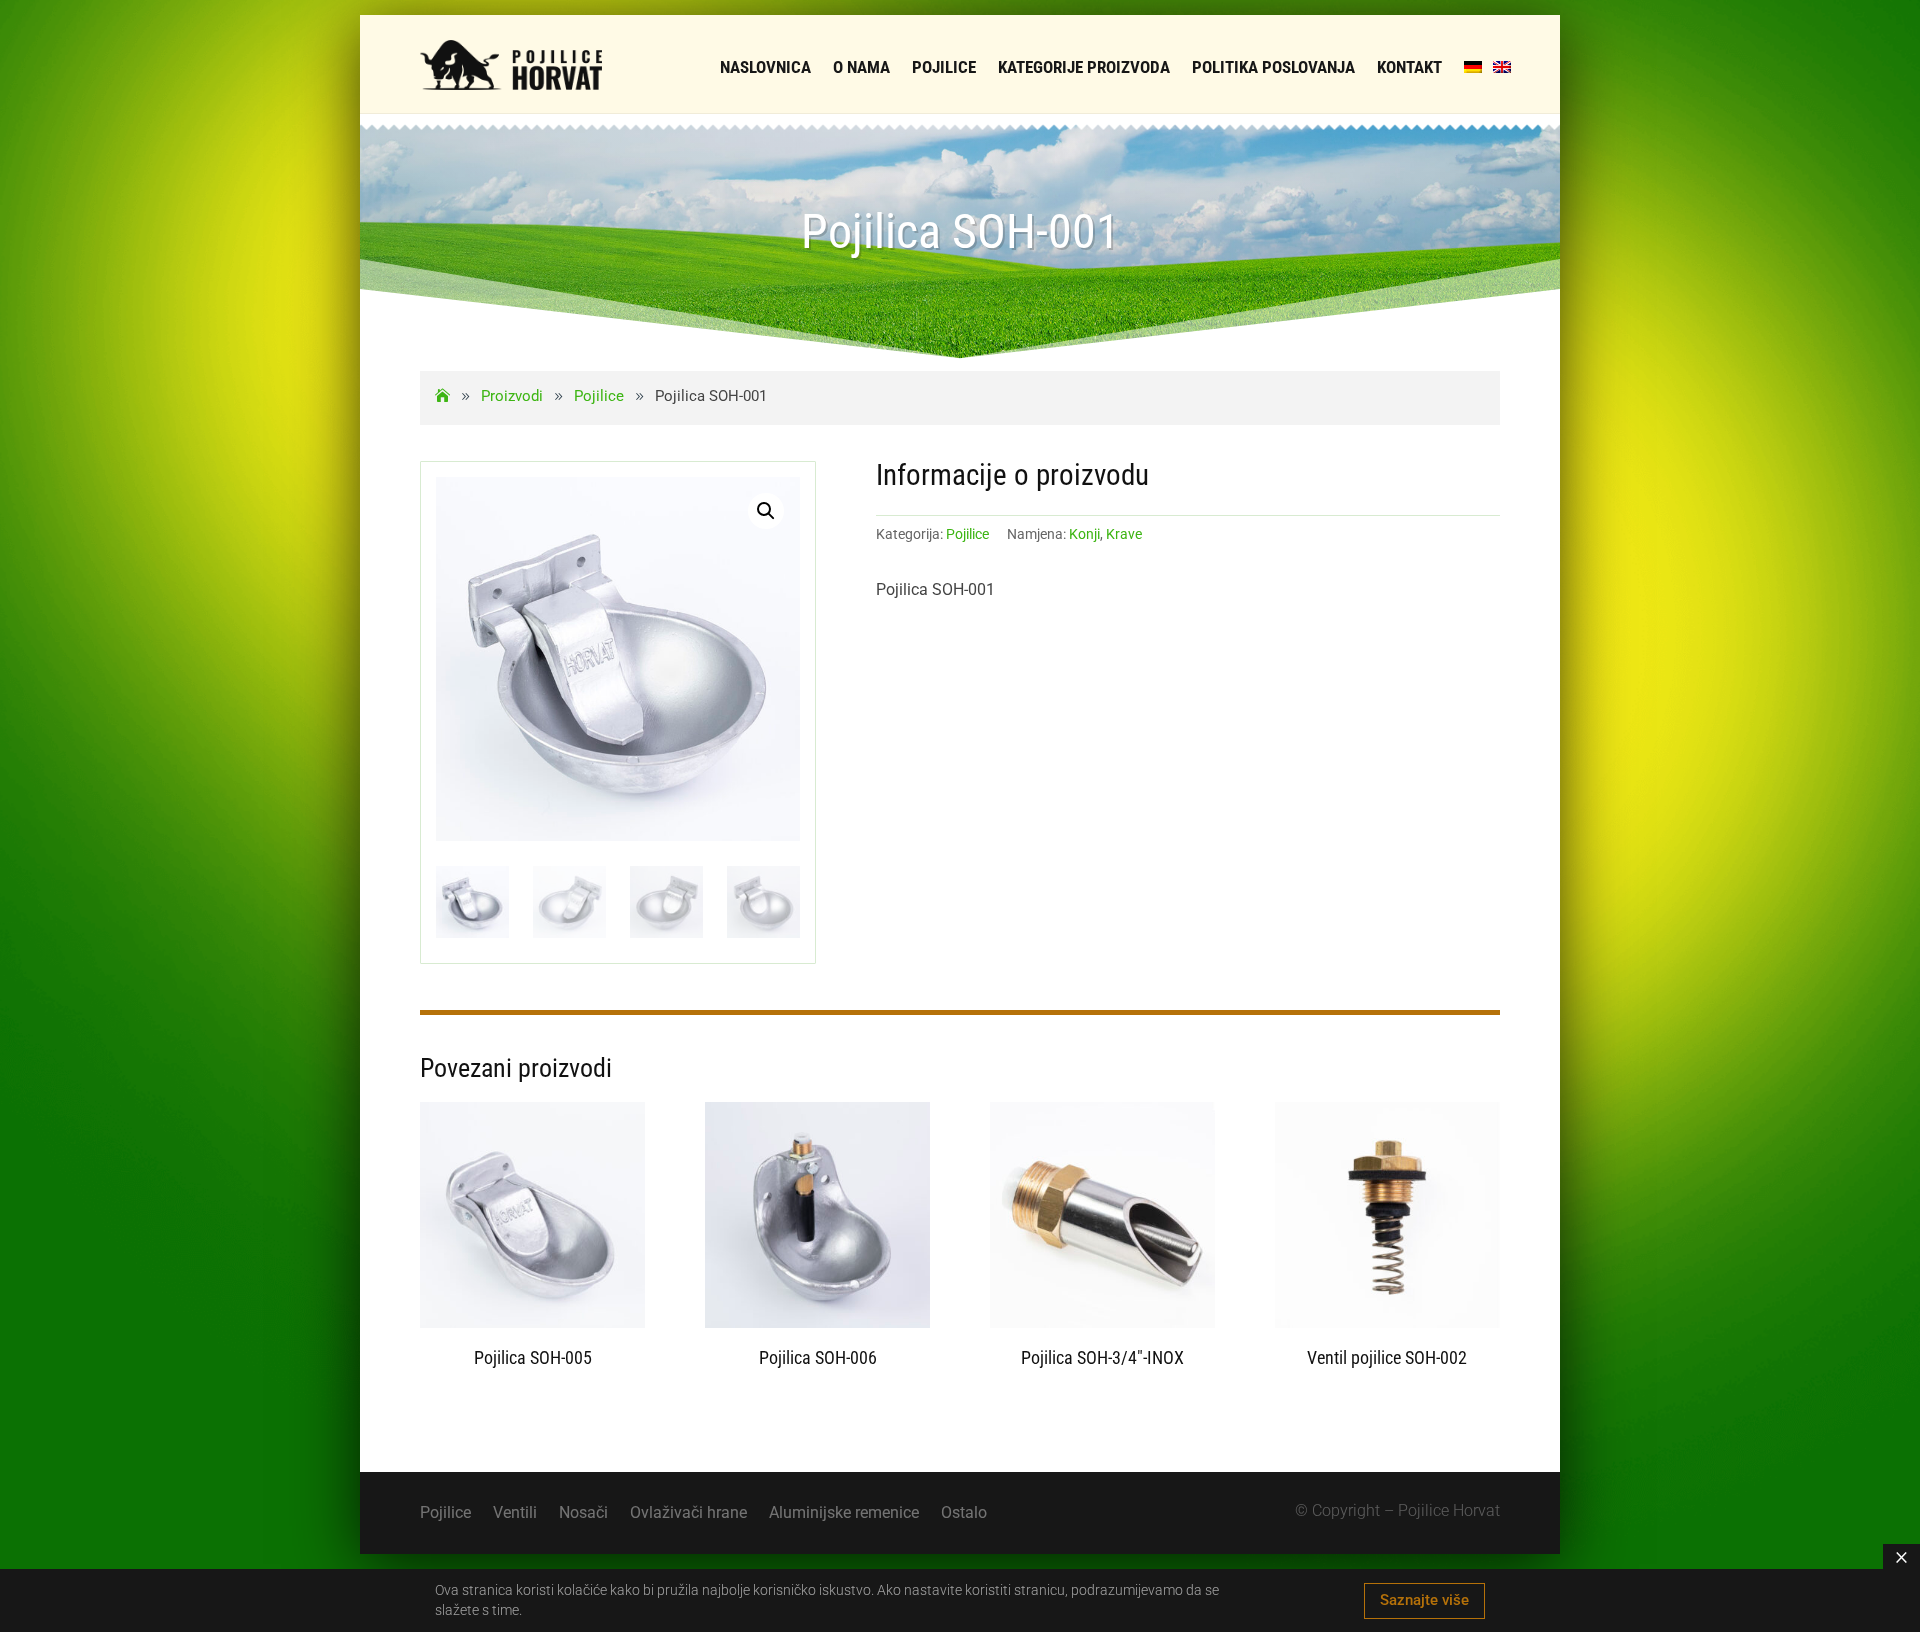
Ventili (515, 1514)
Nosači (583, 1514)
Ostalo (964, 1514)
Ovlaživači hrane (688, 1514)
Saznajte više (1424, 1600)
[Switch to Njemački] (1473, 67)
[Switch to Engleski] (1502, 67)
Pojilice (967, 534)
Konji (1084, 534)
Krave (1124, 534)
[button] (766, 511)
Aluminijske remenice (844, 1514)
